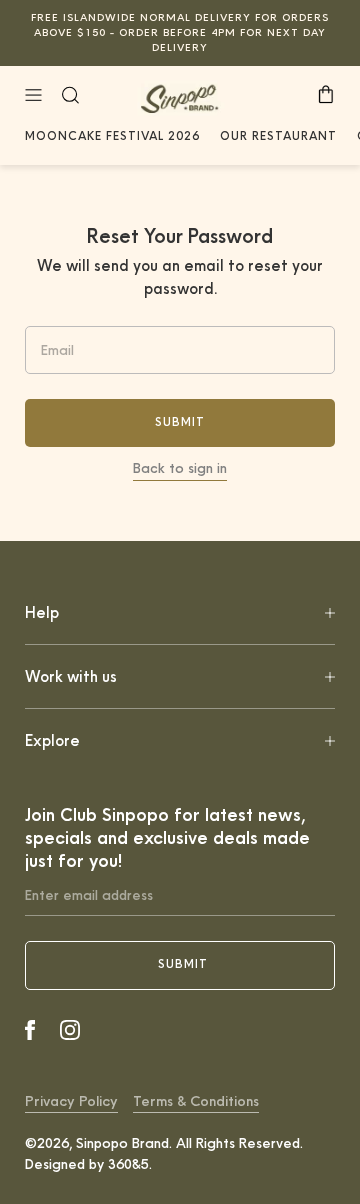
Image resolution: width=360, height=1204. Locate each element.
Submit (180, 422)
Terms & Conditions (196, 1100)
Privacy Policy (71, 1100)
